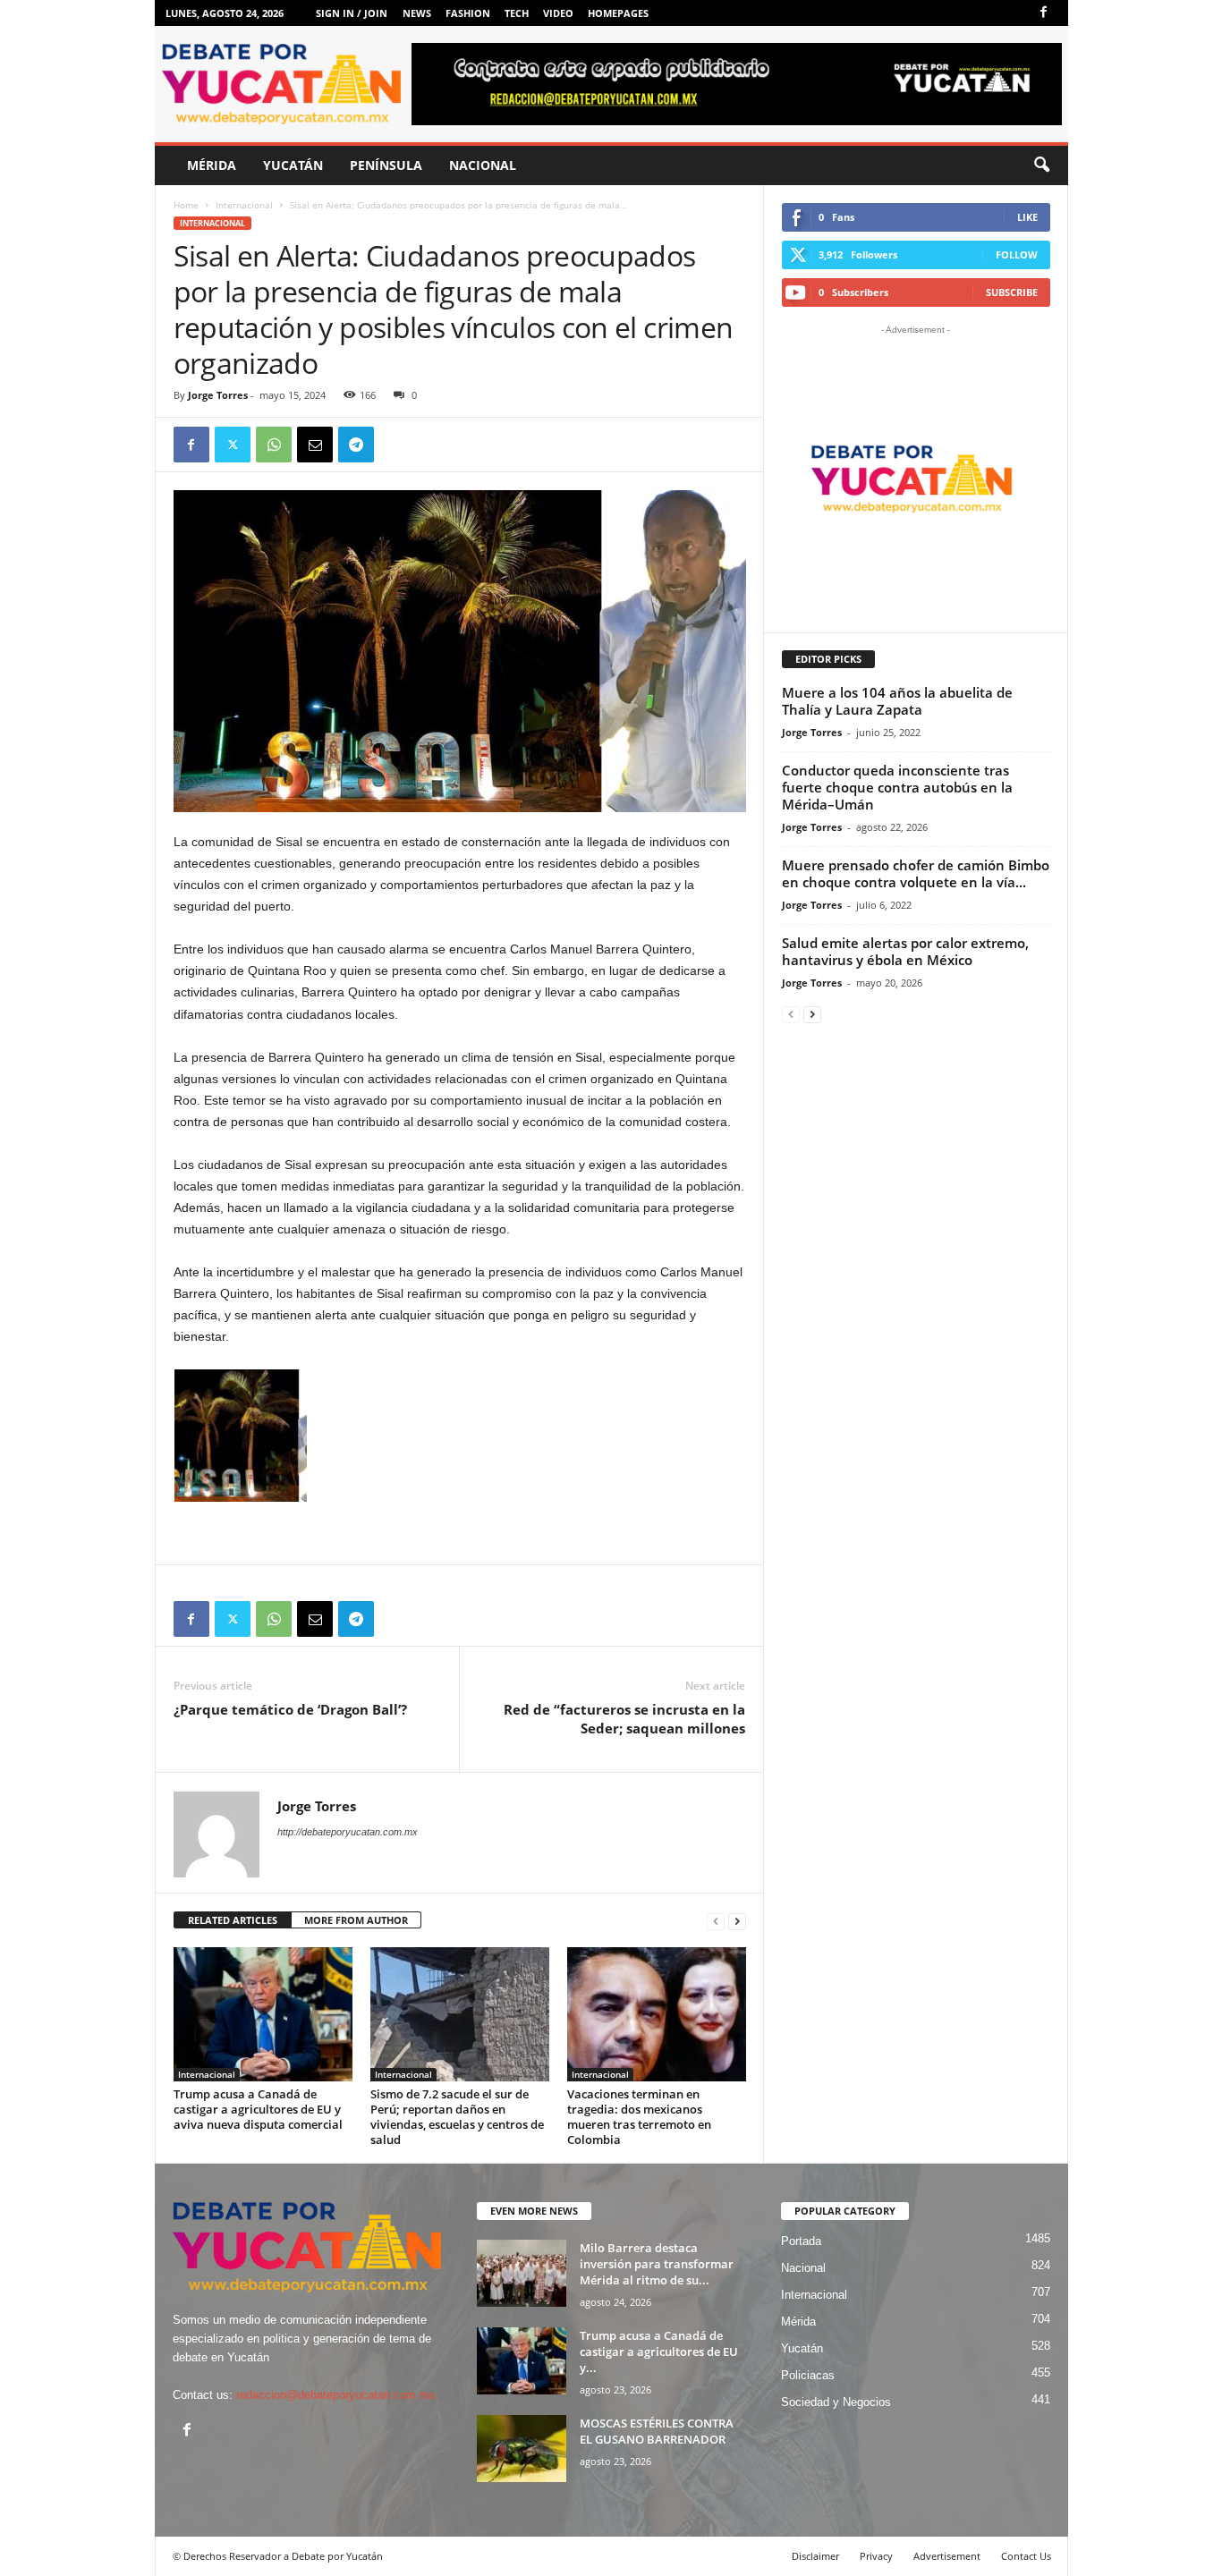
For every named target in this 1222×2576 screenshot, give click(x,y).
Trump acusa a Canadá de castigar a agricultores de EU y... (659, 2351)
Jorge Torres (218, 395)
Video (558, 13)
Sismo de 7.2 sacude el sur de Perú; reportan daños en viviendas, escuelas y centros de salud (457, 2117)
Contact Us (1026, 2556)
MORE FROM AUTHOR (356, 1920)
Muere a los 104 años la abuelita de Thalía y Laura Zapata (897, 701)
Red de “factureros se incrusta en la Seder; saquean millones (624, 1719)
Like (1027, 217)
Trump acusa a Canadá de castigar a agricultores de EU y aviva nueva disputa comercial (258, 2109)
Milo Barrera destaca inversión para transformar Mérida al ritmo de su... (657, 2264)
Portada (801, 2241)
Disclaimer (815, 2556)
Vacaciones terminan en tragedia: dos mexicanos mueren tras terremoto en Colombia (639, 2117)
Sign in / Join (352, 13)
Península (386, 165)
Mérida (212, 165)
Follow (1017, 254)
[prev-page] (716, 1921)
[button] (1041, 165)
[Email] (315, 445)
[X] (233, 445)
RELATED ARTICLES (233, 1920)
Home (186, 205)
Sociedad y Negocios (836, 2402)
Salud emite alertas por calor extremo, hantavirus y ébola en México (905, 951)
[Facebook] (1044, 13)
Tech (517, 13)
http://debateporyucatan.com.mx (348, 1832)
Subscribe (1012, 292)
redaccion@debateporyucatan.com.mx (336, 2395)
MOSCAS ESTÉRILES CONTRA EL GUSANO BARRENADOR (657, 2431)
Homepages (618, 13)
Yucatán (293, 165)
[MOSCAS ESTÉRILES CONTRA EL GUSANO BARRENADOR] (522, 2449)
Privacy (876, 2556)
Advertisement (947, 2556)
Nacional (483, 165)
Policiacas (808, 2375)
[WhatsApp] (274, 445)
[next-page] (737, 1921)
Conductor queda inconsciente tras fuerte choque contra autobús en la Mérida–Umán (897, 787)
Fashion (468, 13)
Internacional (244, 205)
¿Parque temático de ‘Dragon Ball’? (290, 1709)
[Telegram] (356, 445)
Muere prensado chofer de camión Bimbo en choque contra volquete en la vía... (916, 873)
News (417, 13)
